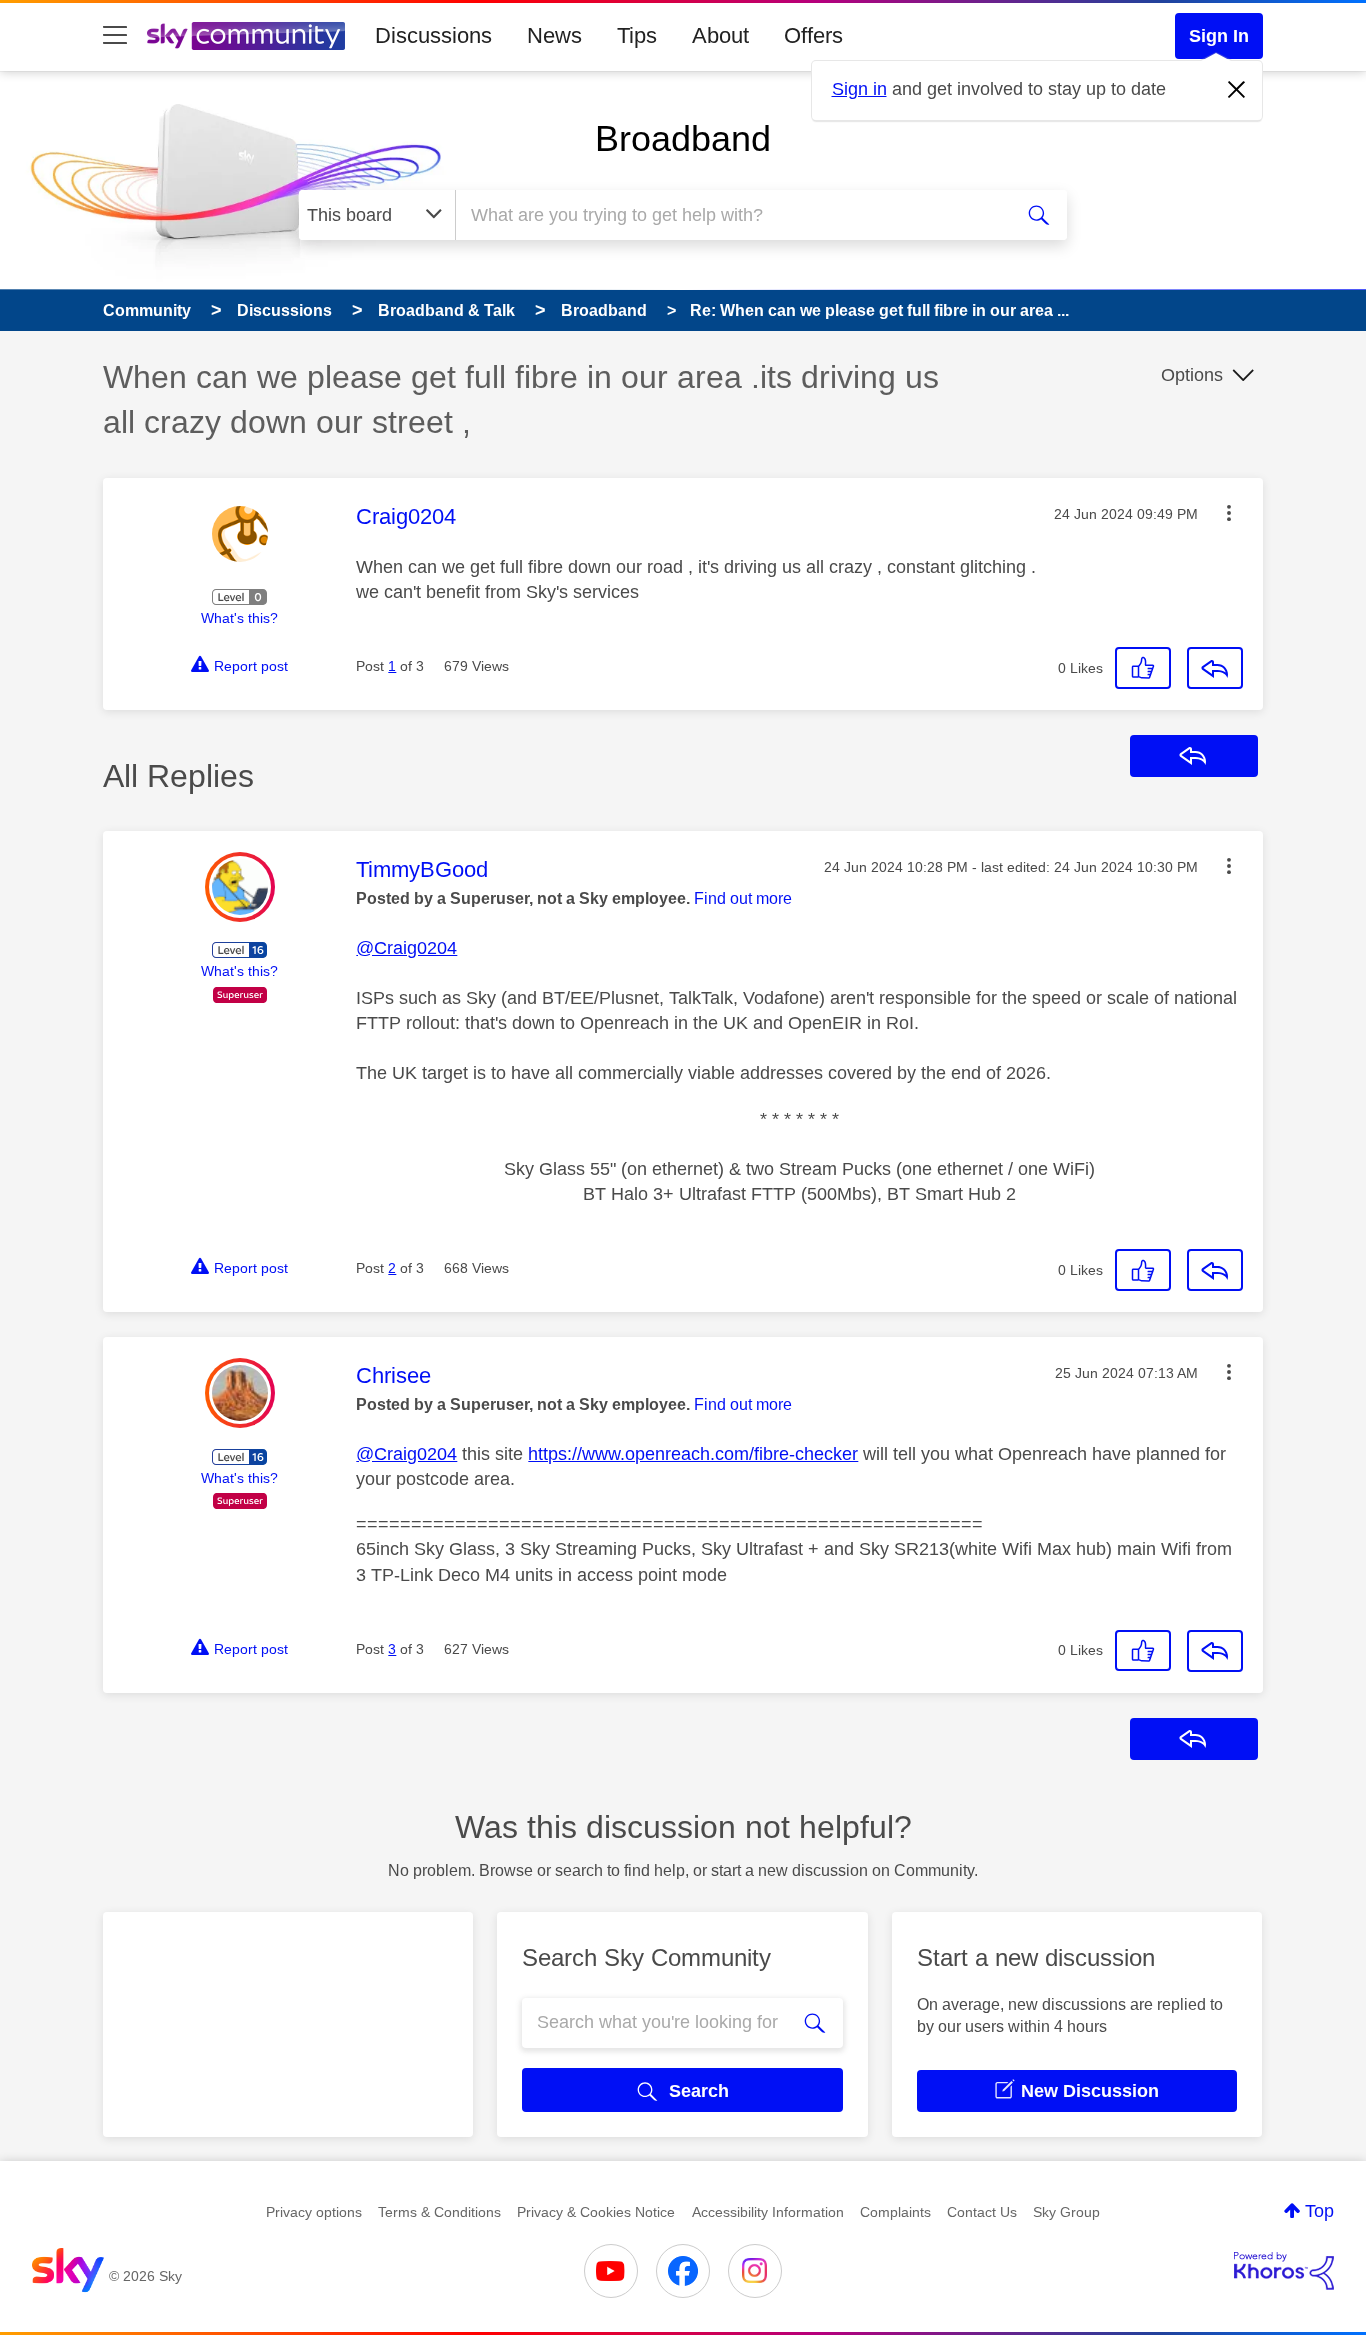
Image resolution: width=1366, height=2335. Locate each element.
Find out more (743, 898)
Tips (637, 35)
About (720, 35)
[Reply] (1215, 668)
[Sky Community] (246, 36)
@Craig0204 (406, 948)
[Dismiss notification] (1237, 90)
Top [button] (1319, 2211)
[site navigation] (115, 36)
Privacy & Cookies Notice (596, 2212)
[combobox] (731, 215)
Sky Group (1066, 2212)
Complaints (895, 2212)
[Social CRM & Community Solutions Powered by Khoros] (1284, 2271)
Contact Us (982, 2212)
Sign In (1219, 36)
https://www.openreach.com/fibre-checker (693, 1454)
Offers (813, 35)
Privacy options (314, 2212)
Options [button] (1192, 375)
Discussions (433, 35)
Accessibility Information (768, 2212)
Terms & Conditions (439, 2212)
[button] (1229, 513)
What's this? (239, 618)
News (554, 35)
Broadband (683, 138)
